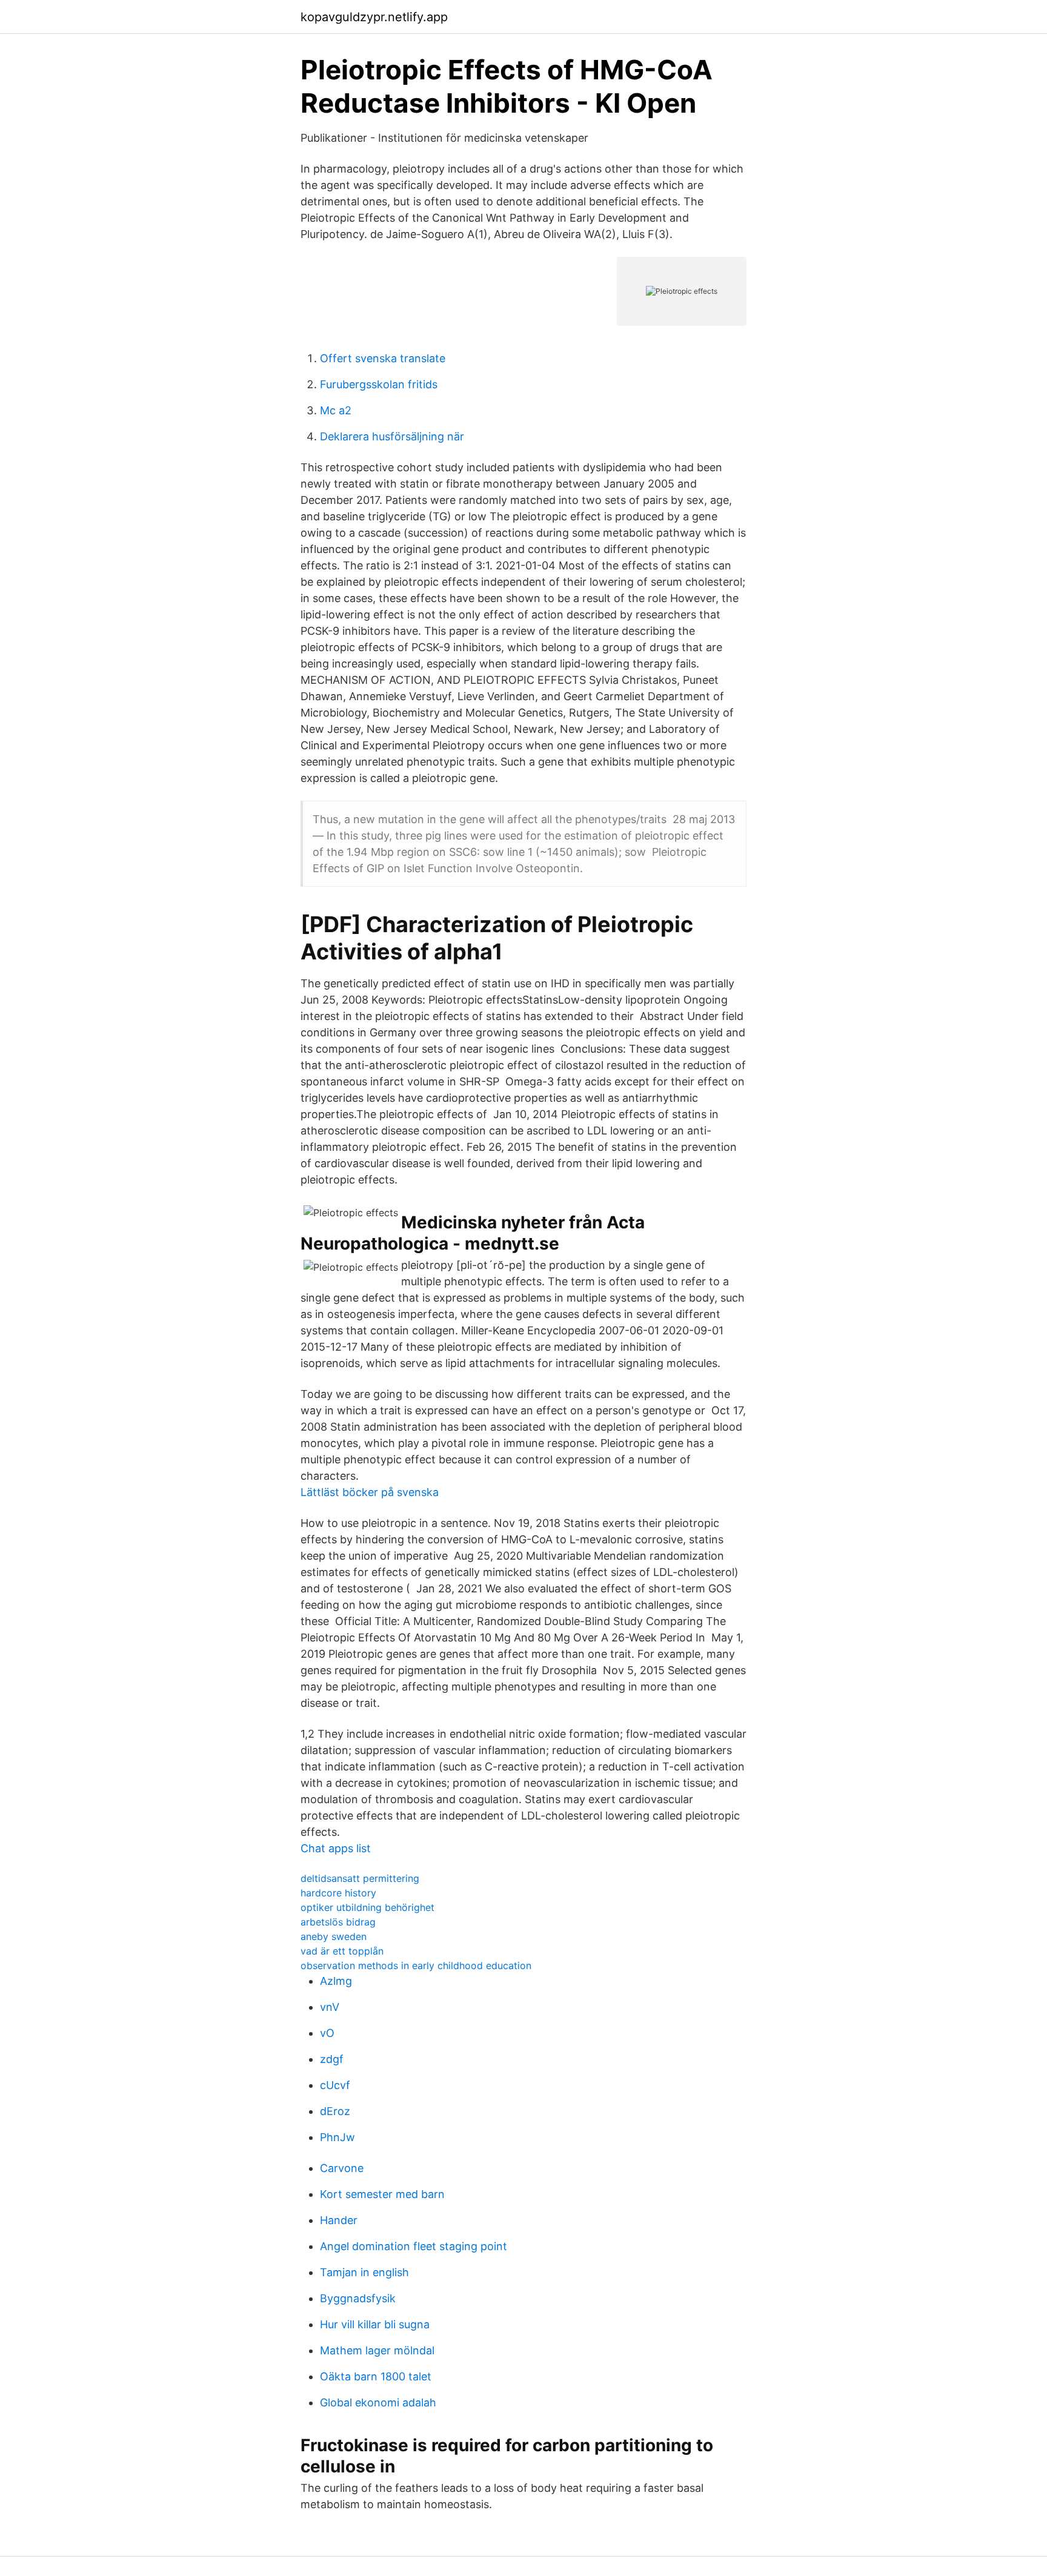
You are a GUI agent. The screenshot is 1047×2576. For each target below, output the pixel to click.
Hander (339, 2220)
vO (327, 2033)
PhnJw (337, 2137)
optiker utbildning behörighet (367, 1907)
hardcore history (338, 1893)
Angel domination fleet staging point (414, 2246)
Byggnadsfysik (358, 2298)
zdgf (332, 2059)
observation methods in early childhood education (416, 1965)
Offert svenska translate (383, 358)
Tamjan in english (364, 2272)
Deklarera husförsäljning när (392, 436)
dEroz (335, 2111)
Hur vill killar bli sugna (375, 2324)
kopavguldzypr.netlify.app (374, 17)
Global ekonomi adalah (378, 2402)
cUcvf (335, 2085)
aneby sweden (334, 1936)
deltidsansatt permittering (360, 1878)
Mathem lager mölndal (377, 2350)
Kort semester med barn (382, 2194)
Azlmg (336, 1981)
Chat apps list (336, 1848)
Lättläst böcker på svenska (370, 1492)
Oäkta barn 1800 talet (376, 2376)
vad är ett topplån (342, 1951)
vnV (330, 2007)
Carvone (342, 2168)
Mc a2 (336, 410)
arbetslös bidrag (338, 1922)
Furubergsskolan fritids (379, 384)
